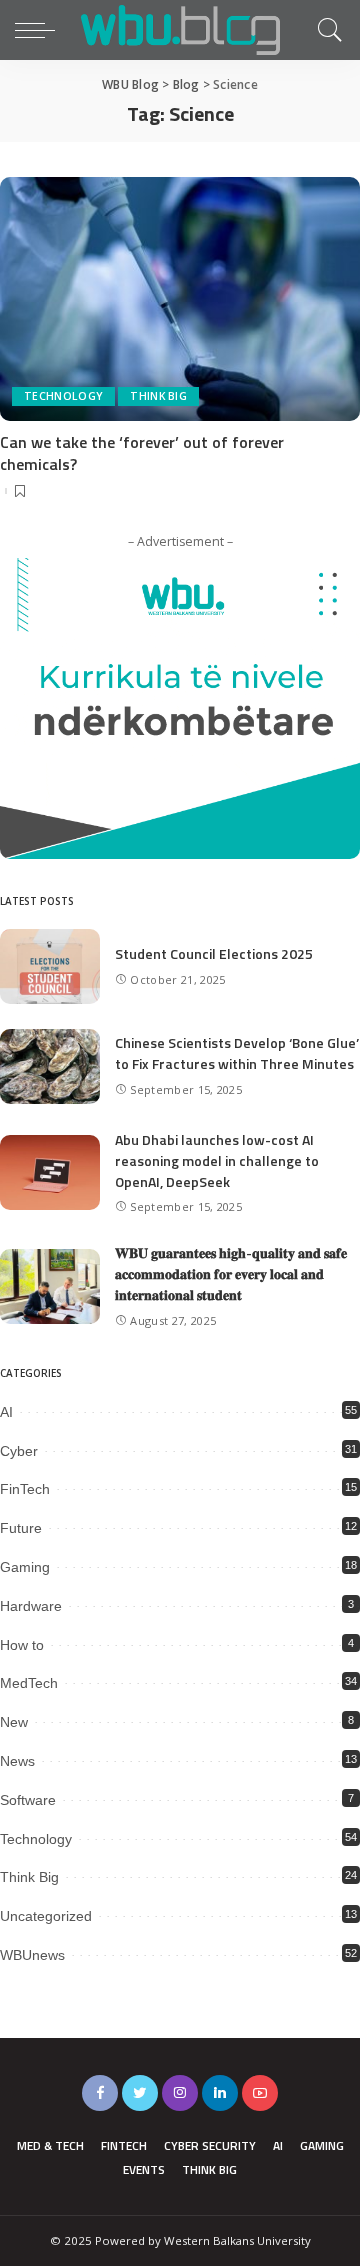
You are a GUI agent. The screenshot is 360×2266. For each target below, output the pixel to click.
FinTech (25, 1489)
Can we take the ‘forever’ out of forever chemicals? (142, 453)
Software (28, 1800)
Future (21, 1528)
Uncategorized (46, 1916)
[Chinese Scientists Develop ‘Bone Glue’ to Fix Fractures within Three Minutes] (50, 1066)
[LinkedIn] (220, 2093)
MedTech (29, 1683)
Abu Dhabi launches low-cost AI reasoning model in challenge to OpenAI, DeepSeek (217, 1160)
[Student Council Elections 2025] (50, 966)
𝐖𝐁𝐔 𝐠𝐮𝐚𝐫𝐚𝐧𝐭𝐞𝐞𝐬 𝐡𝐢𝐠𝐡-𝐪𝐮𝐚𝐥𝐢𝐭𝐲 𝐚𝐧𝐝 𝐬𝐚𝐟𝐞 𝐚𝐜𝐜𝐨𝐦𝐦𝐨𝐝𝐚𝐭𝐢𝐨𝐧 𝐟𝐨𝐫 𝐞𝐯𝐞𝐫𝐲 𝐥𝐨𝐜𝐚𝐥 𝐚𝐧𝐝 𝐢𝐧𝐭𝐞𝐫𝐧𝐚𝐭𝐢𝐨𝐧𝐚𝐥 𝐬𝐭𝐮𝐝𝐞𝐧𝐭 (231, 1273)
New (14, 1722)
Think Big (158, 396)
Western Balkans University (237, 2240)
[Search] (325, 30)
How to (22, 1645)
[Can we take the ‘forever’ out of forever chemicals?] (180, 298)
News (17, 1761)
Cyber (19, 1451)
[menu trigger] (40, 30)
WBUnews (32, 1955)
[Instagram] (180, 2093)
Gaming (25, 1567)
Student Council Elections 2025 (214, 953)
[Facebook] (100, 2093)
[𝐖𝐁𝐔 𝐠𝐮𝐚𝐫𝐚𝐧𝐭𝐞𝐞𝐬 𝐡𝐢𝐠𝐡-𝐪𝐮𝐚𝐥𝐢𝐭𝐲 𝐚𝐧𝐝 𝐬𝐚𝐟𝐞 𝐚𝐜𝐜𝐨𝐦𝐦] (50, 1286)
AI (6, 1412)
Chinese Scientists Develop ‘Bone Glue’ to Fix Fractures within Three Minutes (237, 1053)
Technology (63, 396)
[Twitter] (140, 2093)
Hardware (31, 1606)
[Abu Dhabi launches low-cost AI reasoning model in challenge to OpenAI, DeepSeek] (50, 1172)
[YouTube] (260, 2093)
